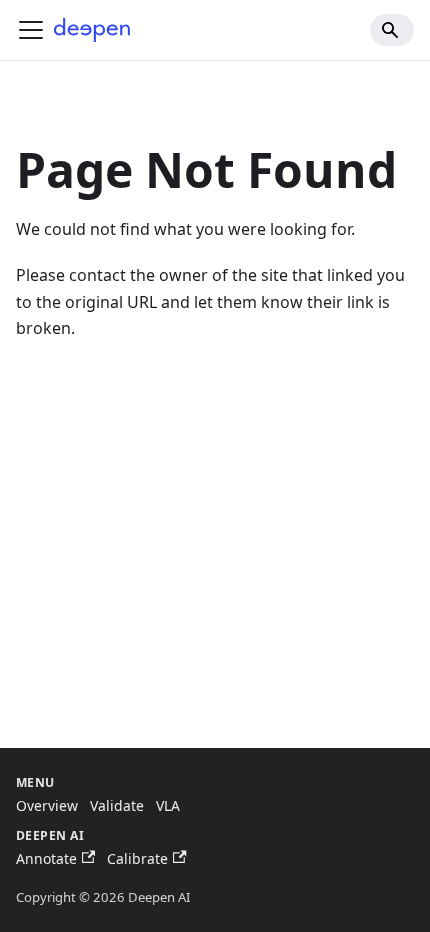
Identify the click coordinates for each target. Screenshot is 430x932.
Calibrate (137, 858)
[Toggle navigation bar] (31, 30)
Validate (117, 805)
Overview (47, 805)
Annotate (46, 858)
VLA (168, 805)
